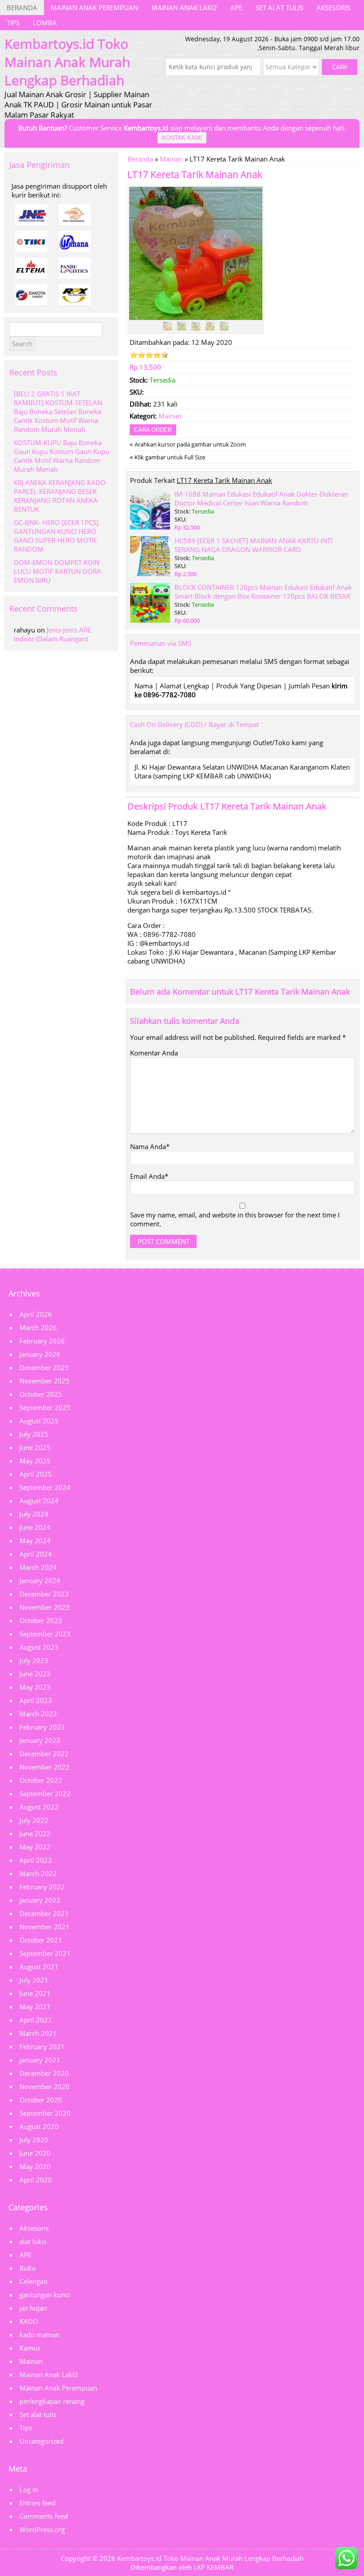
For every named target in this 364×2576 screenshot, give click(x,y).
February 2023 (42, 1727)
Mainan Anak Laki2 (184, 8)
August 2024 (39, 1501)
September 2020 (45, 2113)
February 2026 (42, 1341)
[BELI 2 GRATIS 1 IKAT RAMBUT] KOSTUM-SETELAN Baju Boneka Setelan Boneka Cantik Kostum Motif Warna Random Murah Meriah (58, 411)
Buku (28, 2268)
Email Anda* (149, 1176)
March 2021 (38, 2033)
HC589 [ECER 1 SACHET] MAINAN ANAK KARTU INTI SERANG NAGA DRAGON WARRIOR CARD (253, 545)
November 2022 (45, 1767)
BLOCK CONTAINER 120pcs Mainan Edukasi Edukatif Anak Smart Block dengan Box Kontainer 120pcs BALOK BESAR (263, 592)
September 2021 (45, 1953)
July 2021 (34, 1980)
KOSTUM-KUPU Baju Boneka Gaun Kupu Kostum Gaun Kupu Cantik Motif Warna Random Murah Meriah (61, 456)
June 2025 (35, 1447)
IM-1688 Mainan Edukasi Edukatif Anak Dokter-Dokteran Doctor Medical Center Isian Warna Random (261, 498)
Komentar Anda (154, 1053)
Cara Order (153, 430)
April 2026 (36, 1314)
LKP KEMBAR (214, 2567)
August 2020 (39, 2126)
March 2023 (38, 1714)
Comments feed (44, 2516)
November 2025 (45, 1381)
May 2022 (35, 1847)
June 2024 (35, 1527)
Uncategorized (42, 2441)
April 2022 (36, 1860)
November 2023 (45, 1607)
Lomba (45, 23)
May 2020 (35, 2166)
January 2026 (40, 1354)
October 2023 (41, 1620)
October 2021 (41, 1940)
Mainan (171, 159)
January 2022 (40, 1900)
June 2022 (35, 1833)
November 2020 (45, 2086)
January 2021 (40, 2060)
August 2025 (39, 1421)
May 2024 (35, 1541)
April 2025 (36, 1474)
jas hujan (33, 2308)
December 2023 (44, 1594)
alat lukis (33, 2241)
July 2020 (34, 2140)
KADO (29, 2321)
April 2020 (36, 2180)
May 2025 (35, 1461)
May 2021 (35, 2007)
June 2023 (35, 1674)
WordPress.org (42, 2529)
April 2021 (36, 2020)
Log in (29, 2489)
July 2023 (34, 1660)
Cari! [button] (340, 67)
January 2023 (40, 1740)
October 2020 (41, 2100)
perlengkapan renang (52, 2401)
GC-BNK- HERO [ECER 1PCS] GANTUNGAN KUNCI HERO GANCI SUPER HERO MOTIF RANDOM (56, 536)
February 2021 (42, 2047)
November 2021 (45, 1927)
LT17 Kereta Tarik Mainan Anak (195, 174)
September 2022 (45, 1794)
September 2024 (45, 1487)
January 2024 (40, 1580)
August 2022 (39, 1807)
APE (236, 8)
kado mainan (40, 2335)
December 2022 (44, 1754)
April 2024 (36, 1554)
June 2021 (35, 1993)
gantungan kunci (45, 2295)
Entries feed (38, 2503)
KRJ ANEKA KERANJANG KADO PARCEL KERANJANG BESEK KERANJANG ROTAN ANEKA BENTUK (60, 496)
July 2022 (34, 1820)
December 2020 (44, 2073)
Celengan (34, 2281)
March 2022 (38, 1873)
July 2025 (34, 1434)
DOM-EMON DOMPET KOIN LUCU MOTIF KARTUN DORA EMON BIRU (57, 571)
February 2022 (42, 1887)
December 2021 (44, 1913)
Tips (13, 23)
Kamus (30, 2348)
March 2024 (38, 1567)
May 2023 (35, 1687)
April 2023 (36, 1700)
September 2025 (45, 1407)
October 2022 (41, 1780)
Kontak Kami (182, 138)
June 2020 (35, 2153)
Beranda (22, 8)
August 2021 (39, 1967)
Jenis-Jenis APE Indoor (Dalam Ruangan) (52, 634)
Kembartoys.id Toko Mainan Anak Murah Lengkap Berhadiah (210, 2558)
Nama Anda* (150, 1146)
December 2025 (44, 1367)
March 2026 (38, 1328)
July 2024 (34, 1514)
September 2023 (45, 1634)
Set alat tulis (279, 8)
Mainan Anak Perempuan (94, 8)
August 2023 (39, 1647)
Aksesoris (333, 8)
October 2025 (41, 1394)
